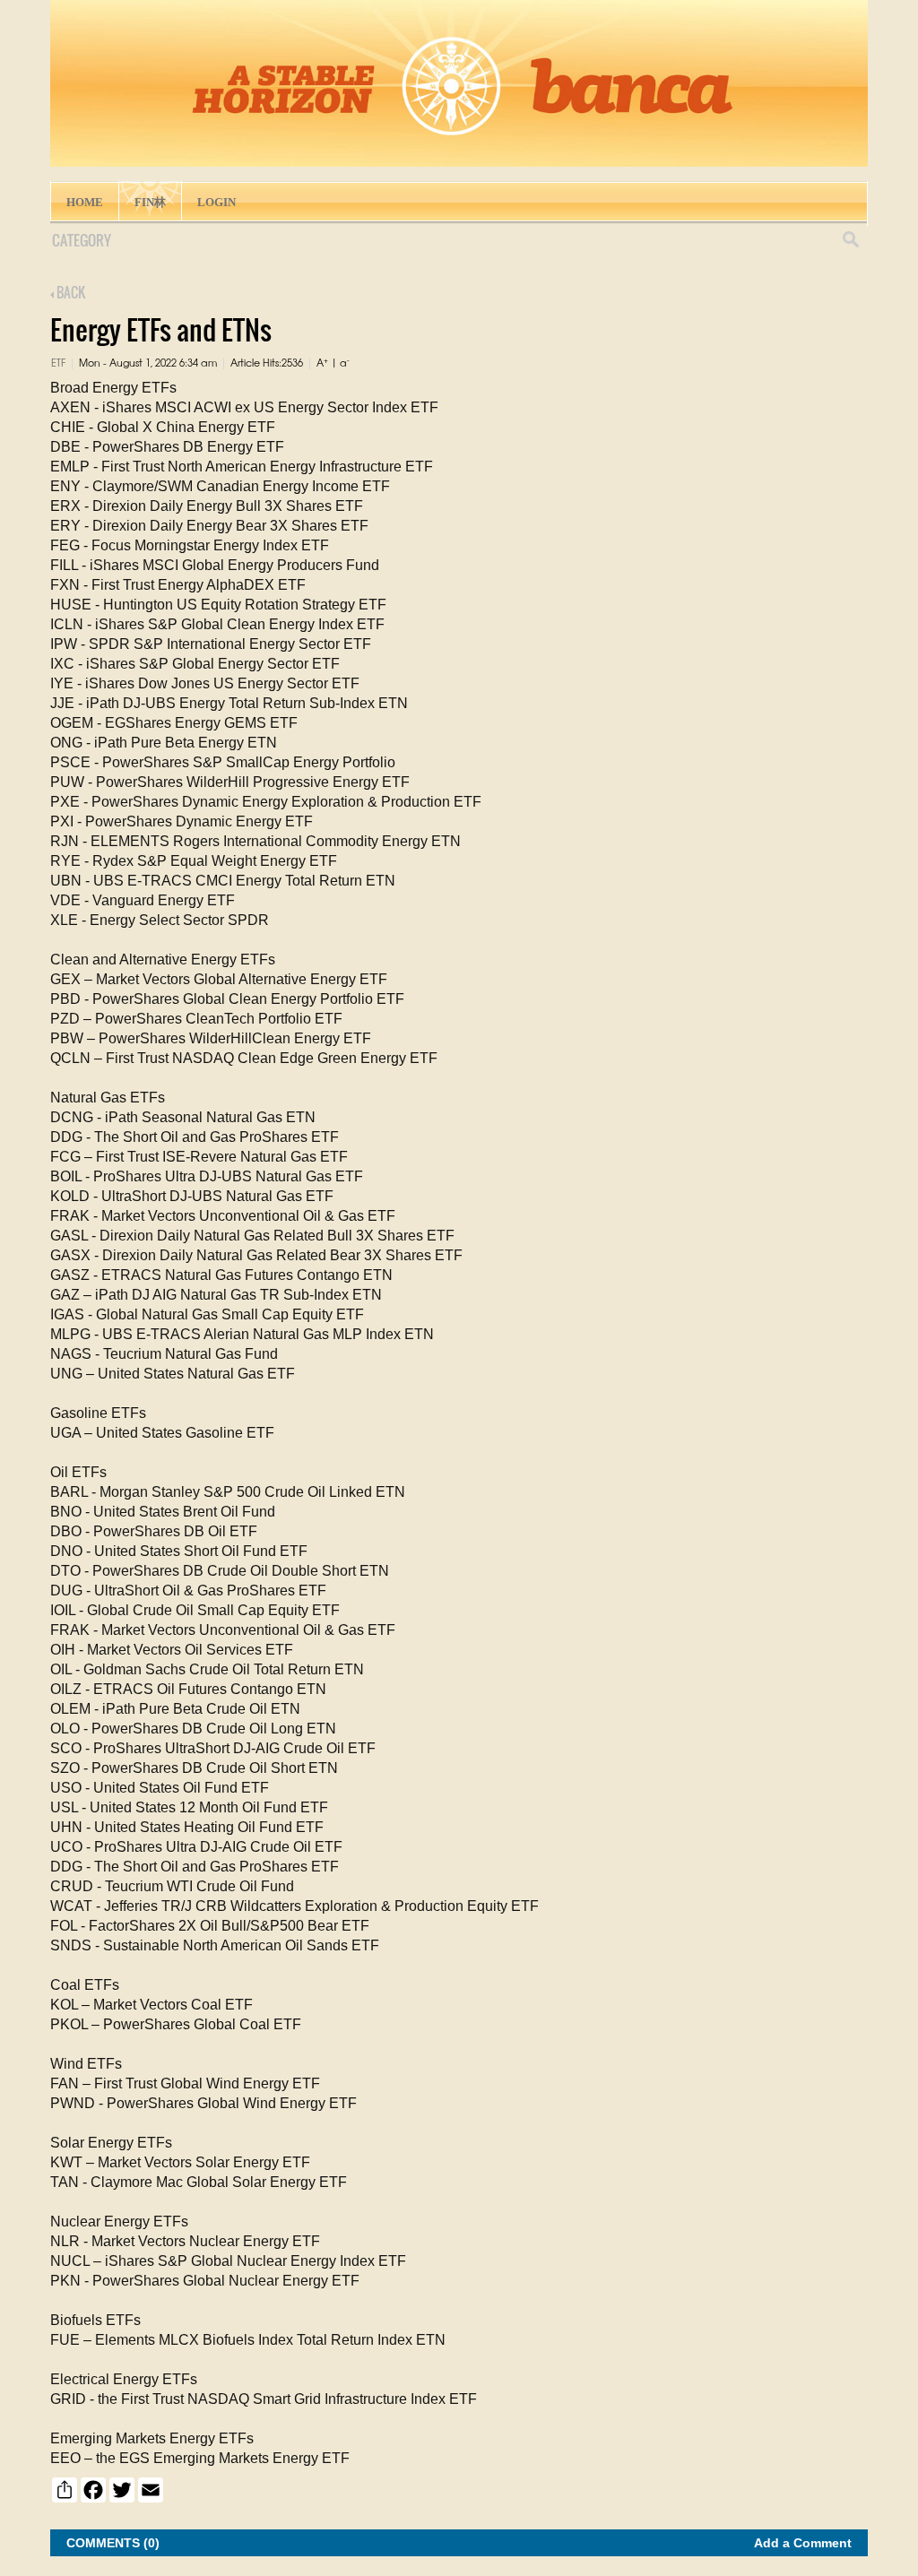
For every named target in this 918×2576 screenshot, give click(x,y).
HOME (85, 202)
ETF (58, 362)
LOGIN (217, 202)
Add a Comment (803, 2543)
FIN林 (150, 202)
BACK (69, 292)
